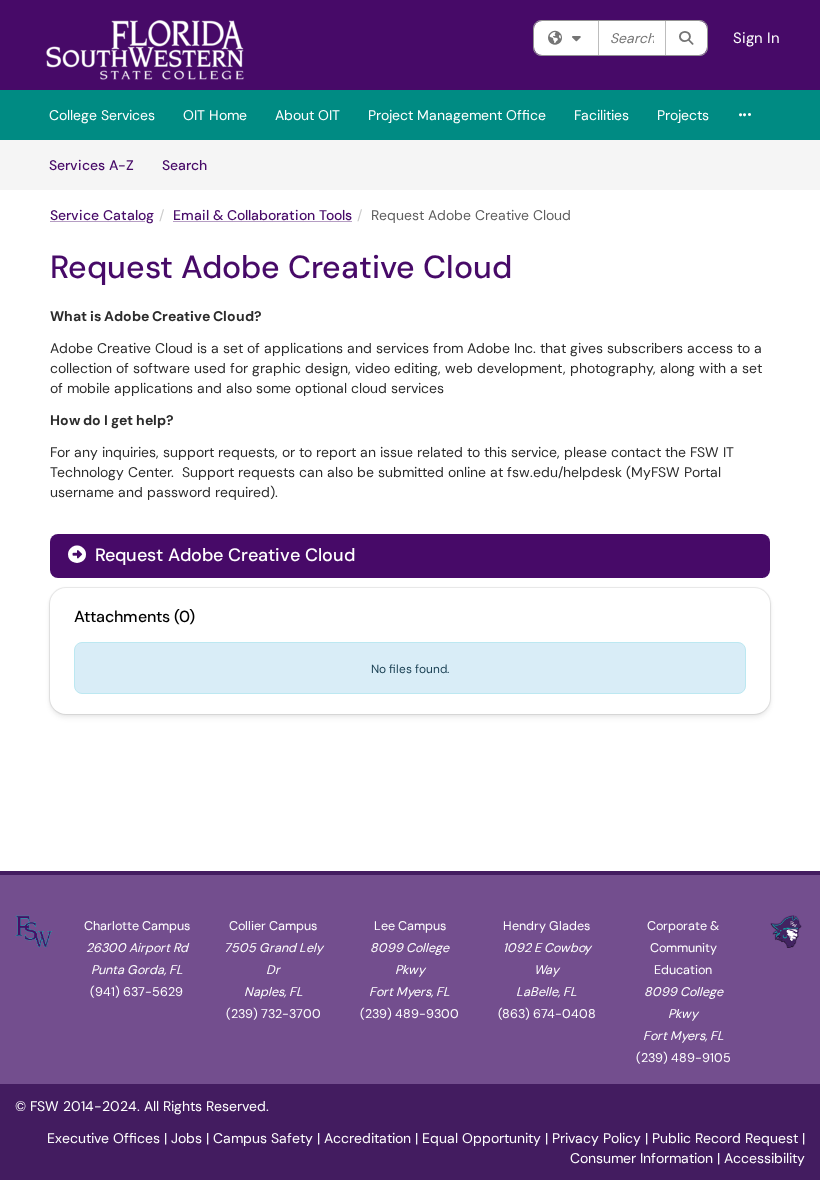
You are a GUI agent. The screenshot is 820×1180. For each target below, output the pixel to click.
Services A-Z (91, 165)
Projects (683, 115)
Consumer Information (641, 1158)
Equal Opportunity (481, 1138)
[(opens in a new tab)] (145, 50)
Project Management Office (457, 115)
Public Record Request (725, 1138)
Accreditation (367, 1138)
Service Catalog (102, 215)
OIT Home (215, 115)
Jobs (186, 1138)
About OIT (307, 115)
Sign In (756, 38)
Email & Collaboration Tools (262, 215)
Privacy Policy (596, 1138)
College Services (102, 115)
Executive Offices (103, 1138)
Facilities (601, 115)
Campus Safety (263, 1138)
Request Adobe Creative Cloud (222, 555)
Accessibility (764, 1158)
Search (191, 164)
